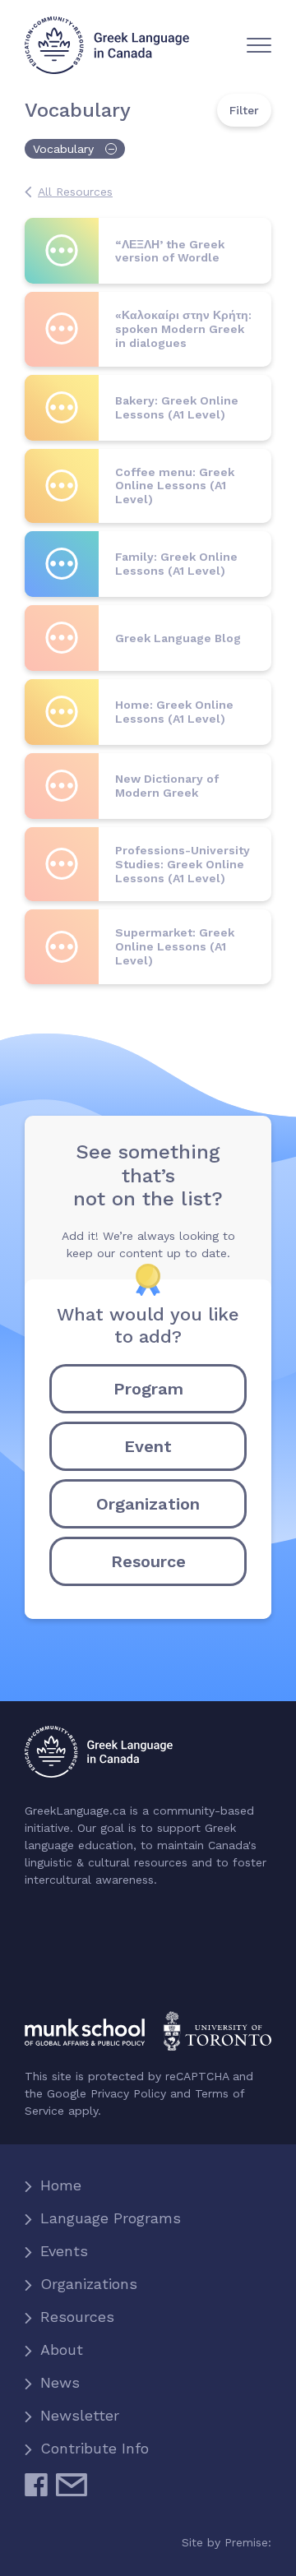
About (62, 2349)
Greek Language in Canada (107, 45)
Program (148, 1389)
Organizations (89, 2284)
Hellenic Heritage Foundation (93, 1962)
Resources (77, 2317)
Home (61, 2185)
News (60, 2382)
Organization (148, 1504)
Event (148, 1446)
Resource (148, 1561)
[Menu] (259, 45)
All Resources (75, 192)
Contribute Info (95, 2448)
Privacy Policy (128, 2093)
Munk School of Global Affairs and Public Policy (148, 2031)
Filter (244, 110)
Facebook (36, 2491)
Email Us (72, 2491)
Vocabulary (63, 149)
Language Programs (111, 2218)
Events (64, 2251)
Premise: (248, 2542)
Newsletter (80, 2415)
